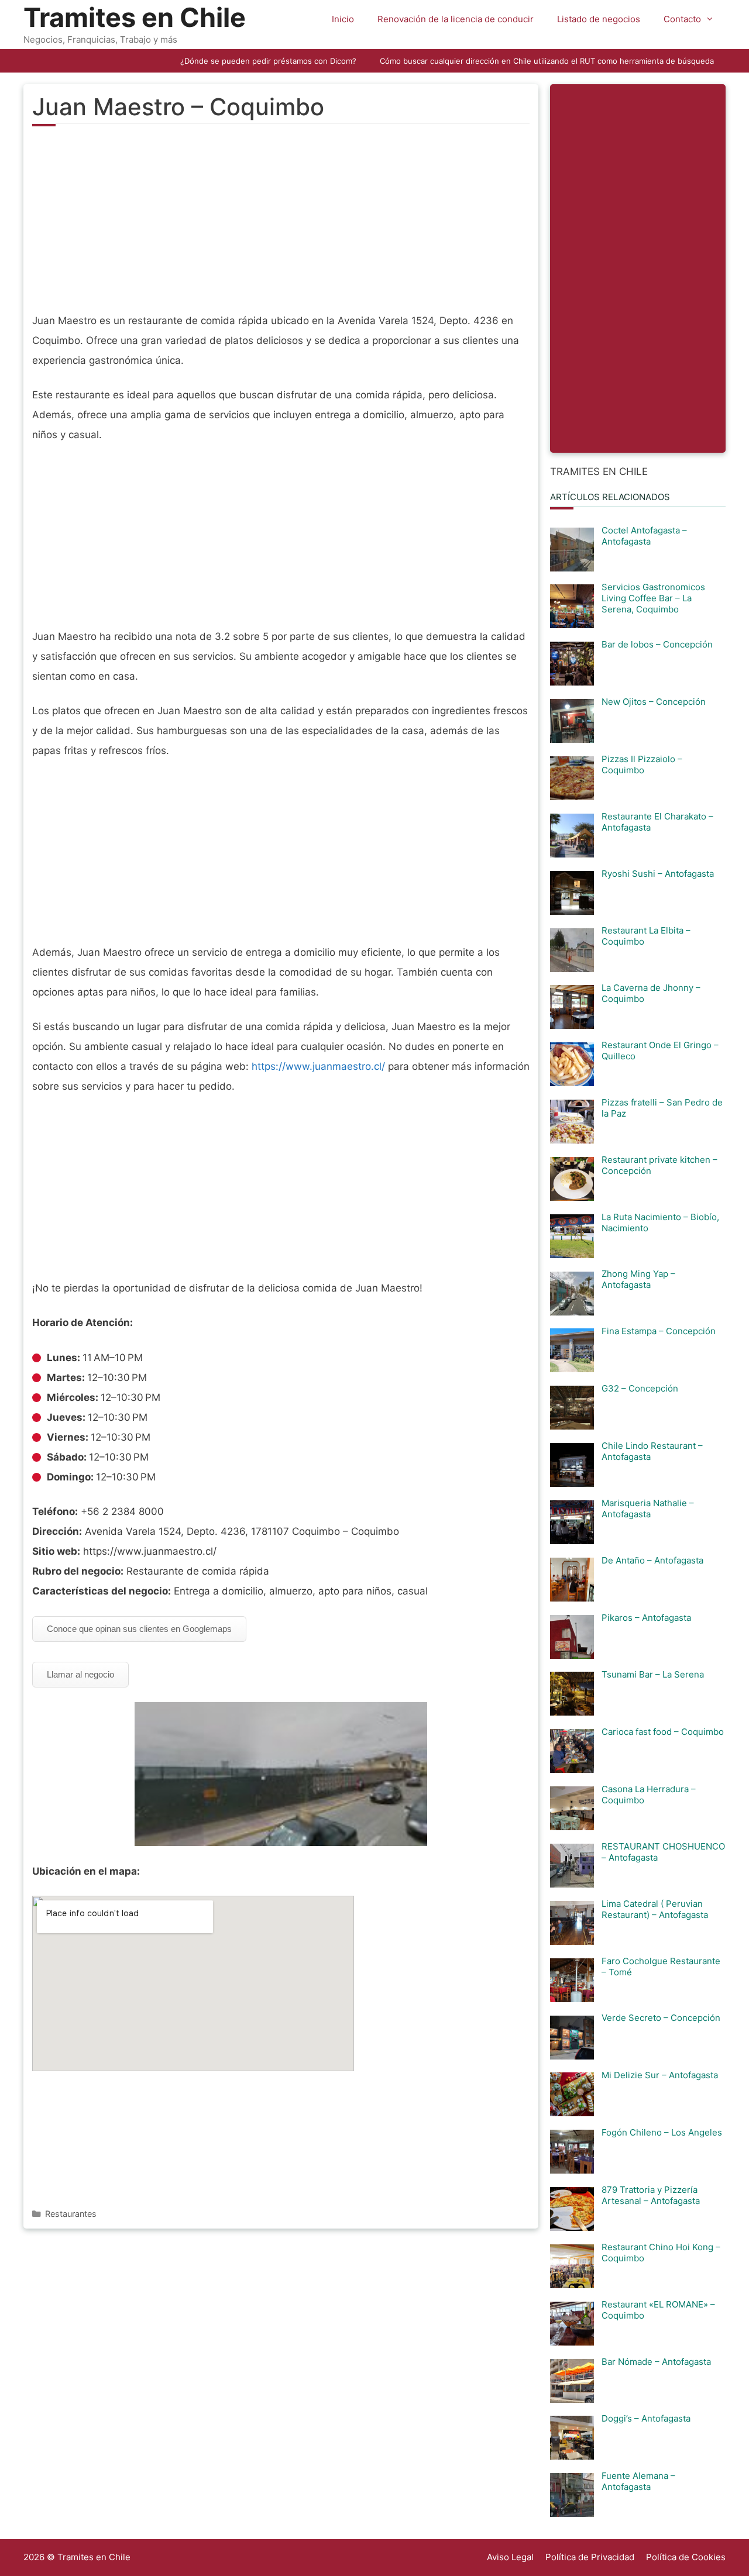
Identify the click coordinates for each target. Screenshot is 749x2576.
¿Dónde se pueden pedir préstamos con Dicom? (268, 61)
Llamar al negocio (80, 1674)
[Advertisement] (281, 226)
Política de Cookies (686, 2557)
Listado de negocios (599, 19)
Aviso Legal (510, 2557)
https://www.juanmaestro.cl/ (318, 1066)
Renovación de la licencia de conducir (456, 19)
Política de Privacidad (590, 2557)
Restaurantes (71, 2214)
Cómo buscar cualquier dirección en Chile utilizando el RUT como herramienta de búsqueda (547, 61)
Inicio (343, 19)
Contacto (682, 19)
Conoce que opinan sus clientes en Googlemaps (139, 1629)
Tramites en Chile (135, 17)
